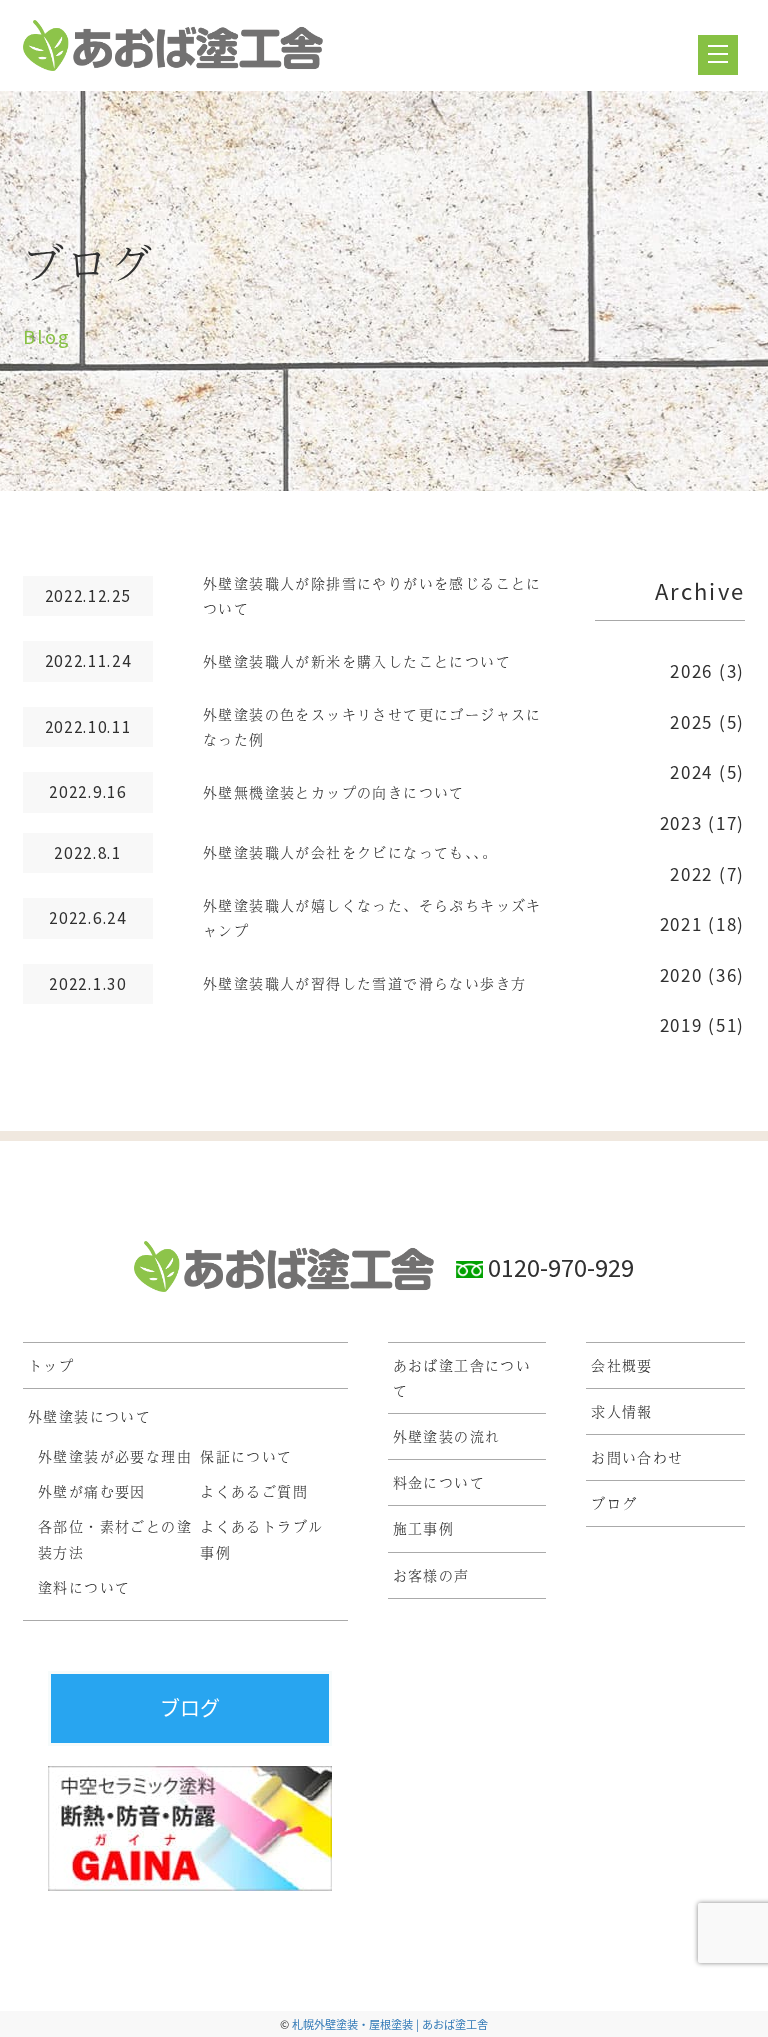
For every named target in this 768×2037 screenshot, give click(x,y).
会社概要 (622, 1365)
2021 (681, 923)
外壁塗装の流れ (447, 1436)
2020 (681, 974)
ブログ (614, 1503)
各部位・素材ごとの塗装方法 (115, 1538)
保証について (246, 1456)
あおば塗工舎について (462, 1377)
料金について (439, 1482)
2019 (681, 1024)
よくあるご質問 (254, 1491)
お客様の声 (431, 1575)
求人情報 (622, 1411)
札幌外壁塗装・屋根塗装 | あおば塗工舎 (390, 2024)
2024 (691, 771)
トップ (51, 1365)
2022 (691, 873)
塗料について (84, 1587)
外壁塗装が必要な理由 (115, 1456)
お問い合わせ (637, 1457)
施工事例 (424, 1528)
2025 (691, 721)
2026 (691, 670)
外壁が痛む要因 (92, 1491)
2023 (681, 822)
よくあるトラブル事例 (261, 1538)
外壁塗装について (89, 1416)
